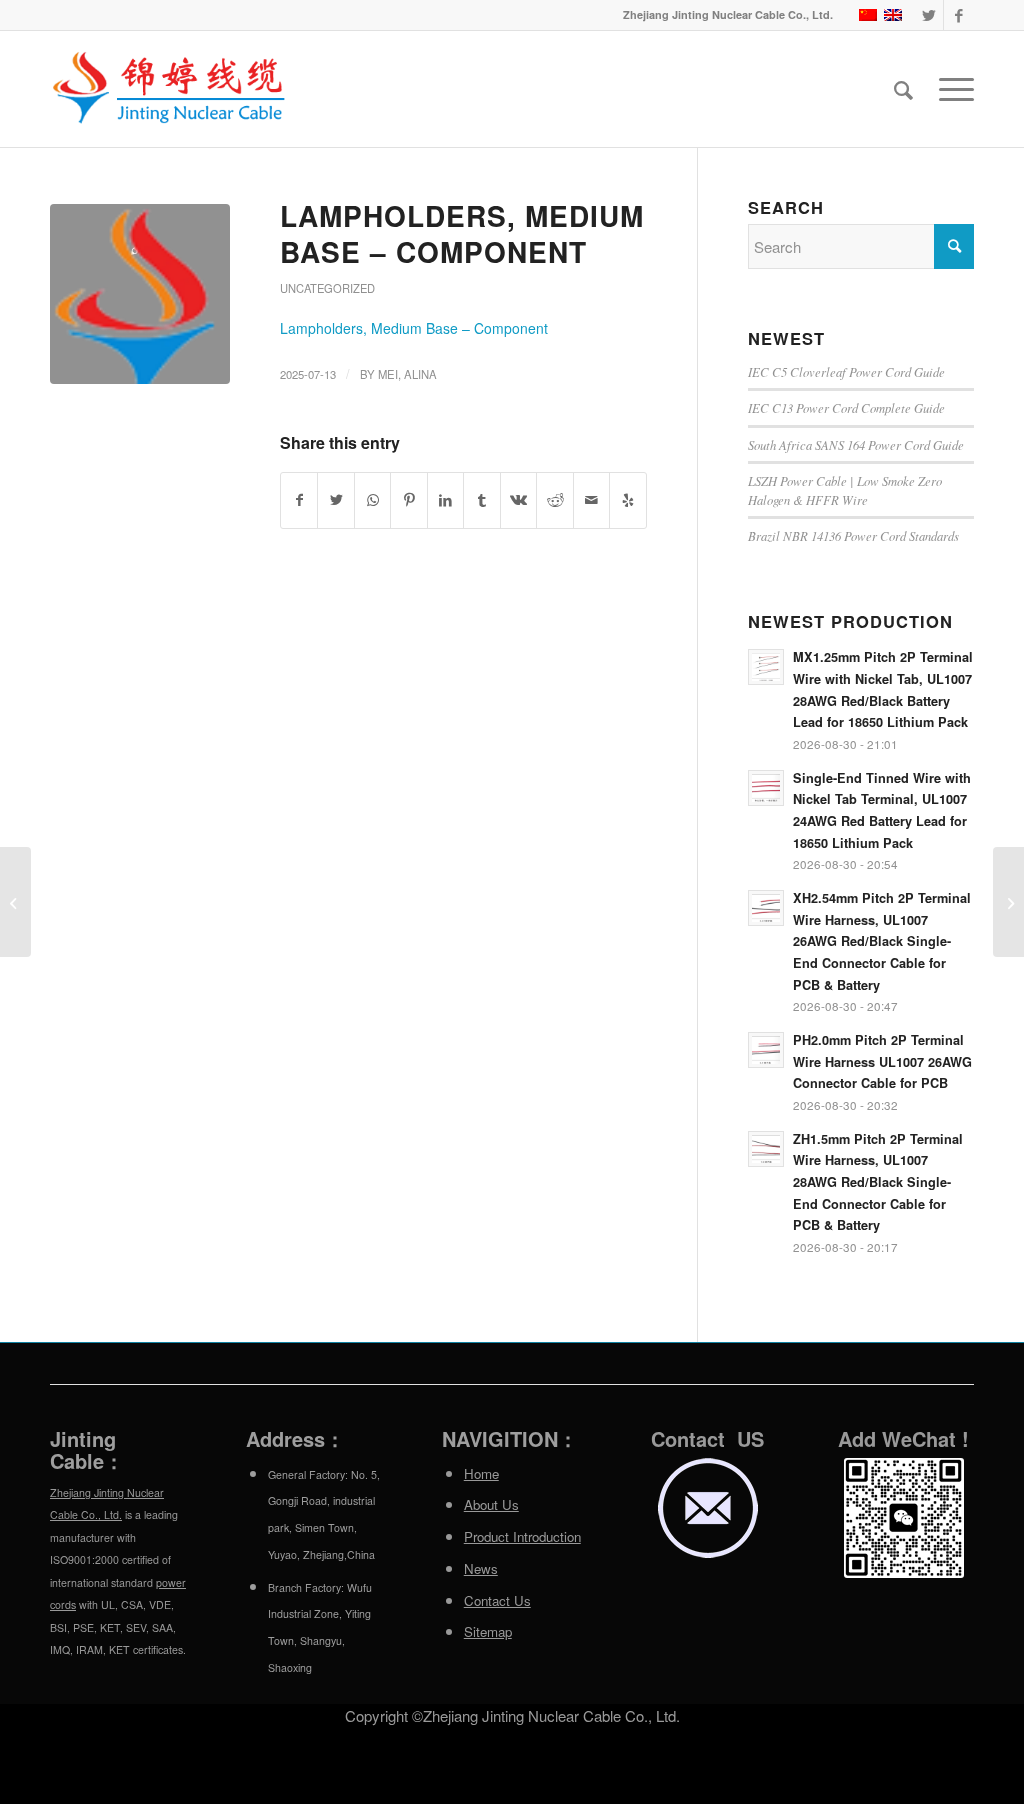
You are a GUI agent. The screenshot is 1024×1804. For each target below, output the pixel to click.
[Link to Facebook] (959, 15)
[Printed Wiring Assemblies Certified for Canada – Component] (15, 902)
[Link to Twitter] (928, 15)
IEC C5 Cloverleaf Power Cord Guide (846, 371)
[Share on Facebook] (299, 500)
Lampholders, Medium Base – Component (462, 233)
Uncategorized (327, 288)
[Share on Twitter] (335, 500)
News (481, 1568)
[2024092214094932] (140, 294)
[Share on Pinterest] (408, 500)
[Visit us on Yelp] (628, 500)
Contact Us (497, 1600)
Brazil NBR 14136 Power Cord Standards (853, 535)
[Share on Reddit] (554, 500)
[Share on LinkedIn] (445, 500)
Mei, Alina (407, 374)
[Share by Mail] (591, 500)
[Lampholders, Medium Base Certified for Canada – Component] (1008, 902)
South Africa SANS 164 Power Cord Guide (856, 444)
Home (481, 1473)
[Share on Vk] (518, 500)
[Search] (903, 89)
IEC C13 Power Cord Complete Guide (846, 407)
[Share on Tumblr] (481, 500)
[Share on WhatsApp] (372, 500)
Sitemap (488, 1631)
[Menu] (950, 89)
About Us (491, 1504)
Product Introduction (522, 1536)
